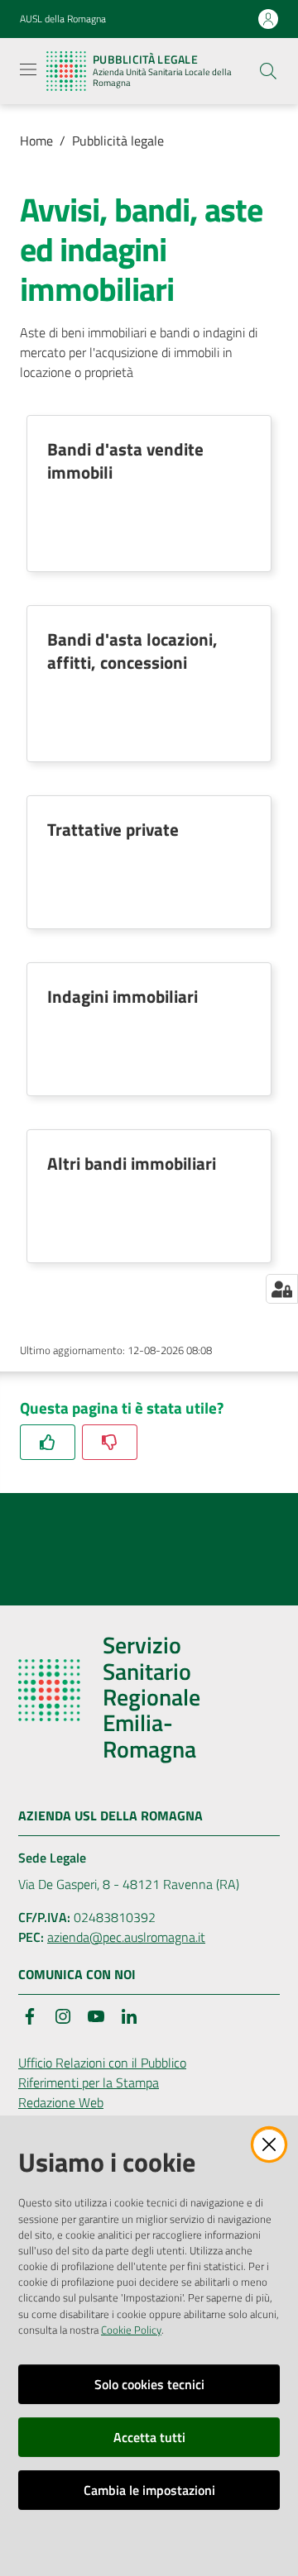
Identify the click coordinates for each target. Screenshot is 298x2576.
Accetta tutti (149, 2437)
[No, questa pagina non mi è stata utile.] (110, 1442)
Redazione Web (61, 2102)
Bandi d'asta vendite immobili (125, 460)
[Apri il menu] (28, 69)
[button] (268, 71)
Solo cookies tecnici (149, 2384)
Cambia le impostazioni (149, 2490)
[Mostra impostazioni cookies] (282, 1289)
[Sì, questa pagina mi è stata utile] (48, 1442)
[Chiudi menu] (238, 33)
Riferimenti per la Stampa (89, 2082)
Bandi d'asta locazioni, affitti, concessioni (132, 651)
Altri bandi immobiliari (132, 1163)
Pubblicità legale (118, 141)
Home (36, 141)
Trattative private (113, 829)
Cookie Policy (131, 2330)
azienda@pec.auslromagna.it (126, 1937)
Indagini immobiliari (123, 996)
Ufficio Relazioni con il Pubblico (102, 2063)
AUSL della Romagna (63, 19)
